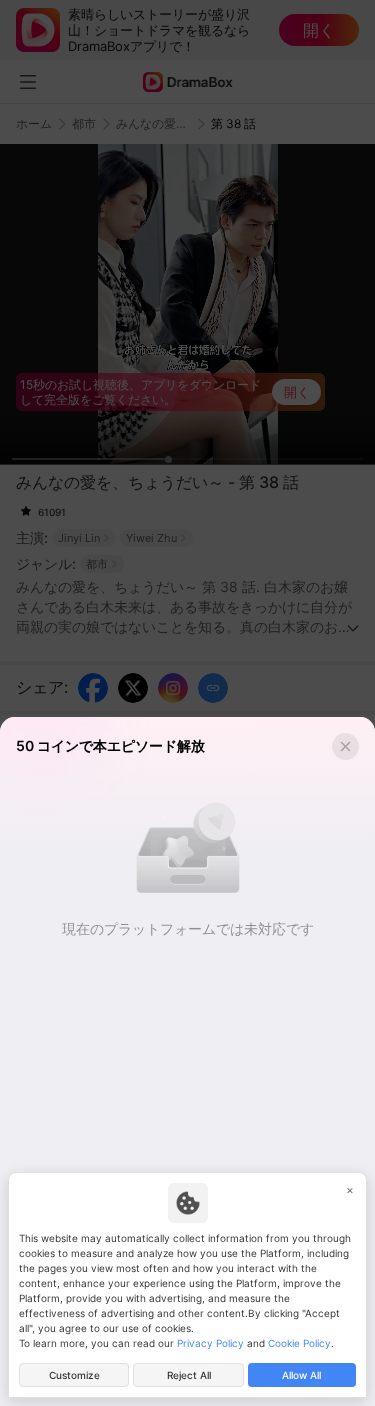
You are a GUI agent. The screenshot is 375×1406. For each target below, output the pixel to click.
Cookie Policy (299, 1343)
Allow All (301, 1375)
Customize (74, 1375)
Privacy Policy (210, 1343)
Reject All (189, 1375)
